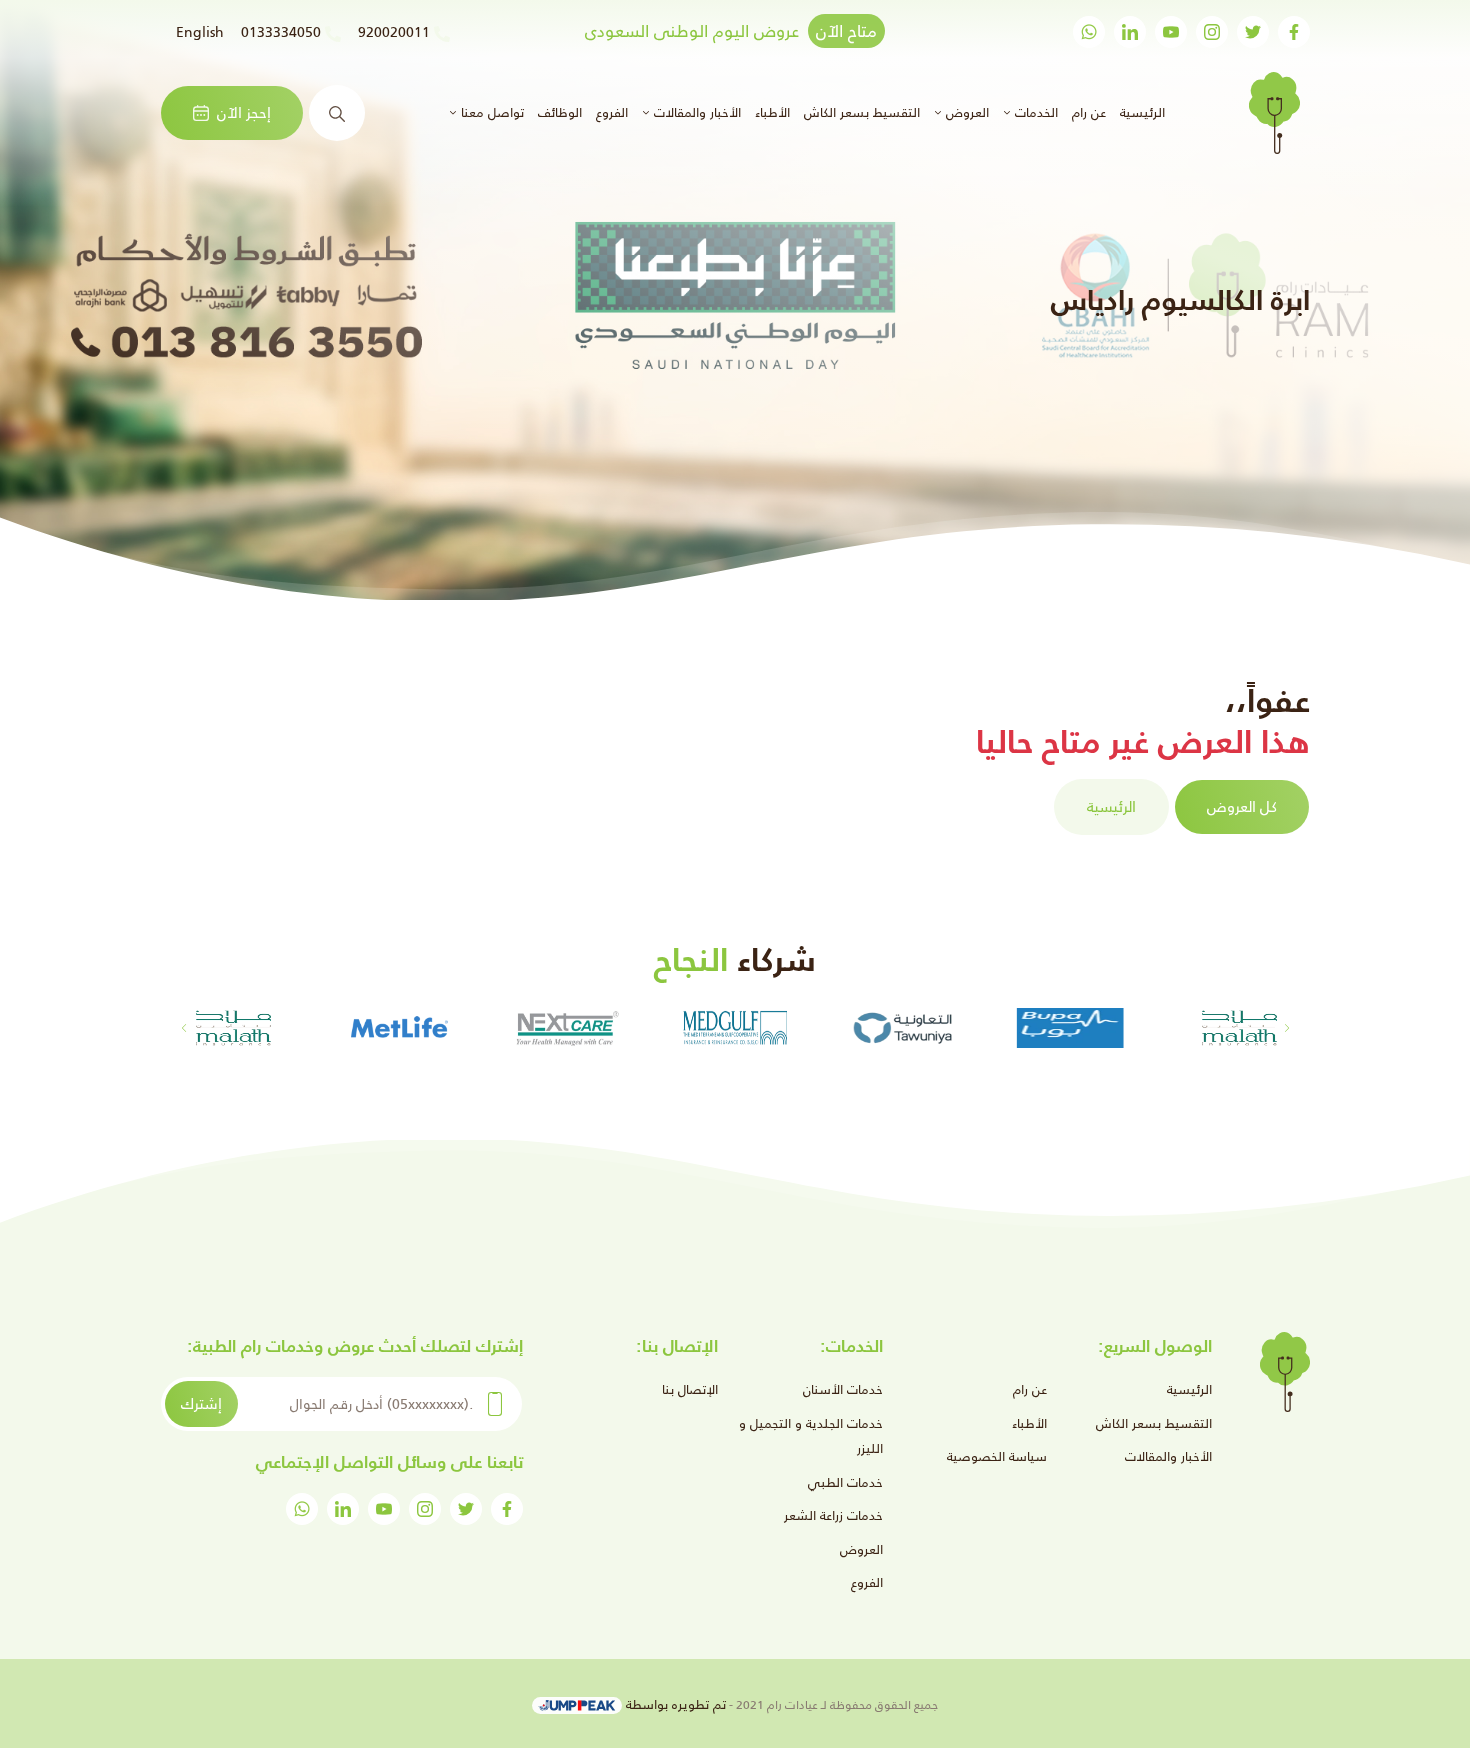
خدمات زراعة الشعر (833, 1515)
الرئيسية (1140, 112)
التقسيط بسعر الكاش (862, 112)
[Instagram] (1212, 32)
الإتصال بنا (690, 1389)
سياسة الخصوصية (997, 1456)
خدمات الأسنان (843, 1389)
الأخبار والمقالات (1168, 1456)
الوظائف (560, 112)
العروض (861, 1549)
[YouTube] (1171, 32)
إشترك (201, 1403)
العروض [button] (965, 112)
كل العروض (1242, 806)
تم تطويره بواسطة (674, 1704)
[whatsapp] (1089, 32)
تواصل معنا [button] (490, 112)
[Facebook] (1294, 32)
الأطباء (772, 112)
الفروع (612, 112)
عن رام (1089, 112)
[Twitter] (1253, 32)
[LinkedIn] (1130, 32)
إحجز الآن (244, 112)
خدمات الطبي (845, 1482)
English (200, 32)
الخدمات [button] (1034, 112)
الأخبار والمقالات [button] (695, 112)
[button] (183, 1028)
